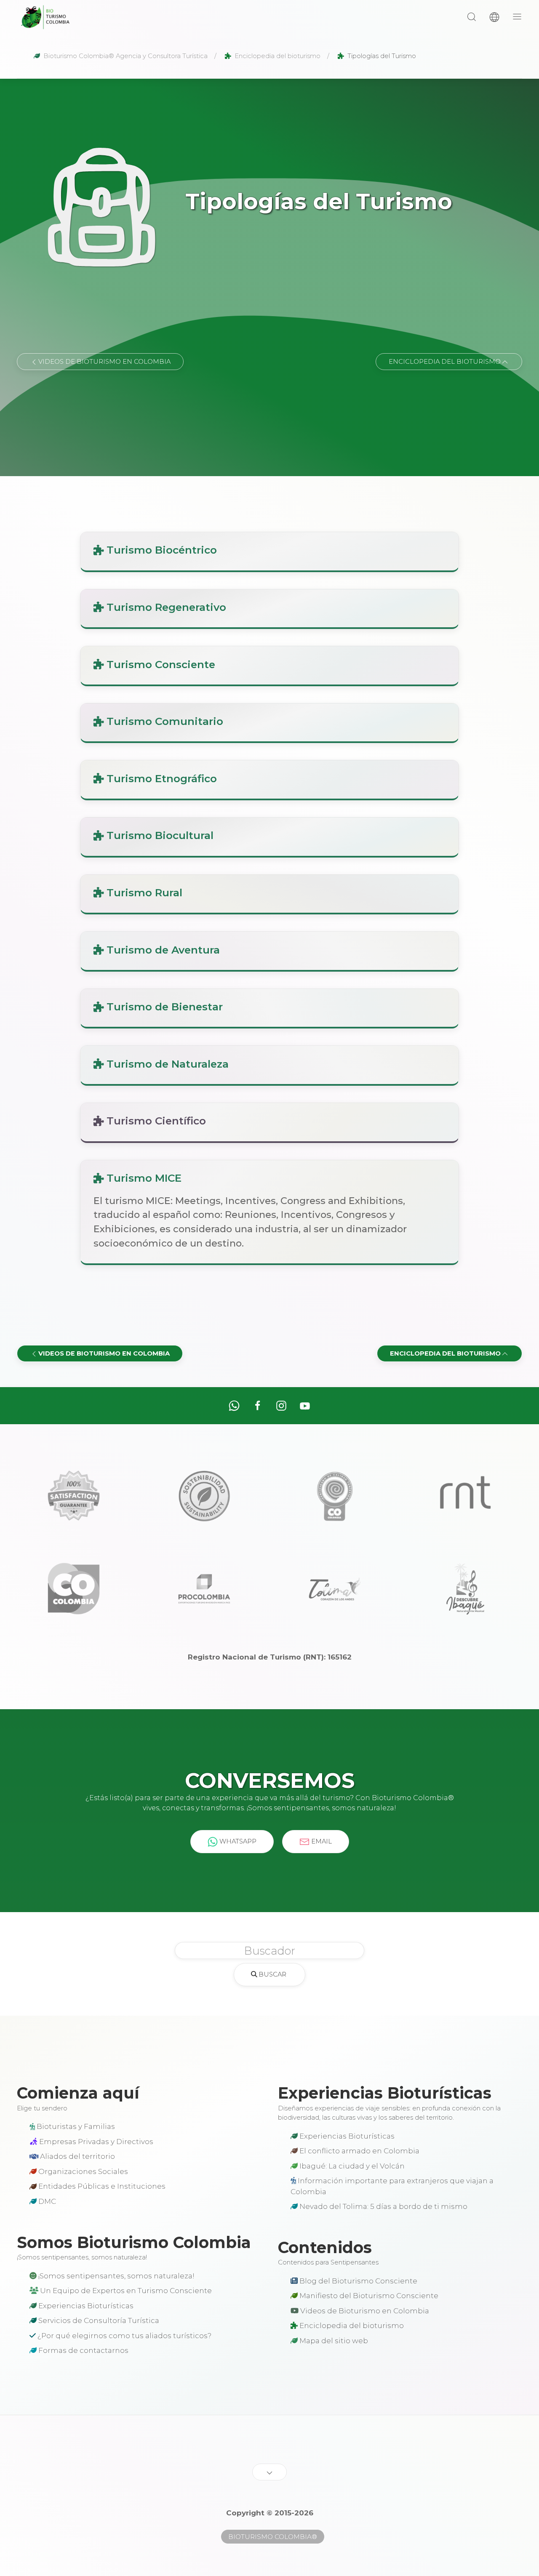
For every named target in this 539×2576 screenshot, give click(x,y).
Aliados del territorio (77, 2156)
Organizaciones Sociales (82, 2171)
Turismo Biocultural (159, 835)
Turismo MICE (143, 1178)
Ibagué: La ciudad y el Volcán (351, 2166)
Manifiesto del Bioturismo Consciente (368, 2296)
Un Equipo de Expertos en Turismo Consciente (125, 2291)
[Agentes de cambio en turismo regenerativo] (45, 17)
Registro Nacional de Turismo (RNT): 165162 (270, 1657)
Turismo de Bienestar (163, 1007)
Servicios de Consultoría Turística (98, 2320)
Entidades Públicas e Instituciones (101, 2186)
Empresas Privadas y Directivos (95, 2142)
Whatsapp (237, 1841)
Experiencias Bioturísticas (346, 2136)
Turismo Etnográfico (160, 778)
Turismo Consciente (159, 664)
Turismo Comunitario (163, 721)
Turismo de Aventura (162, 950)
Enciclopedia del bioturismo (351, 2326)
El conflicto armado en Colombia (359, 2151)
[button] (472, 17)
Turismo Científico (155, 1121)
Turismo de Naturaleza (166, 1064)
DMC (46, 2201)
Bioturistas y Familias (75, 2126)
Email (321, 1841)
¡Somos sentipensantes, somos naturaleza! (116, 2276)
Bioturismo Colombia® (273, 2537)
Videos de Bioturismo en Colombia (364, 2311)
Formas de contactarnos (83, 2350)
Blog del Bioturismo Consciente (358, 2281)
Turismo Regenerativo (165, 607)
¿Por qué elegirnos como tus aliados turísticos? (124, 2336)
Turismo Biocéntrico (160, 550)
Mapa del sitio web (333, 2341)
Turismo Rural (143, 892)
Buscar (272, 1974)
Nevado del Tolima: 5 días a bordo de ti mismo (383, 2206)
